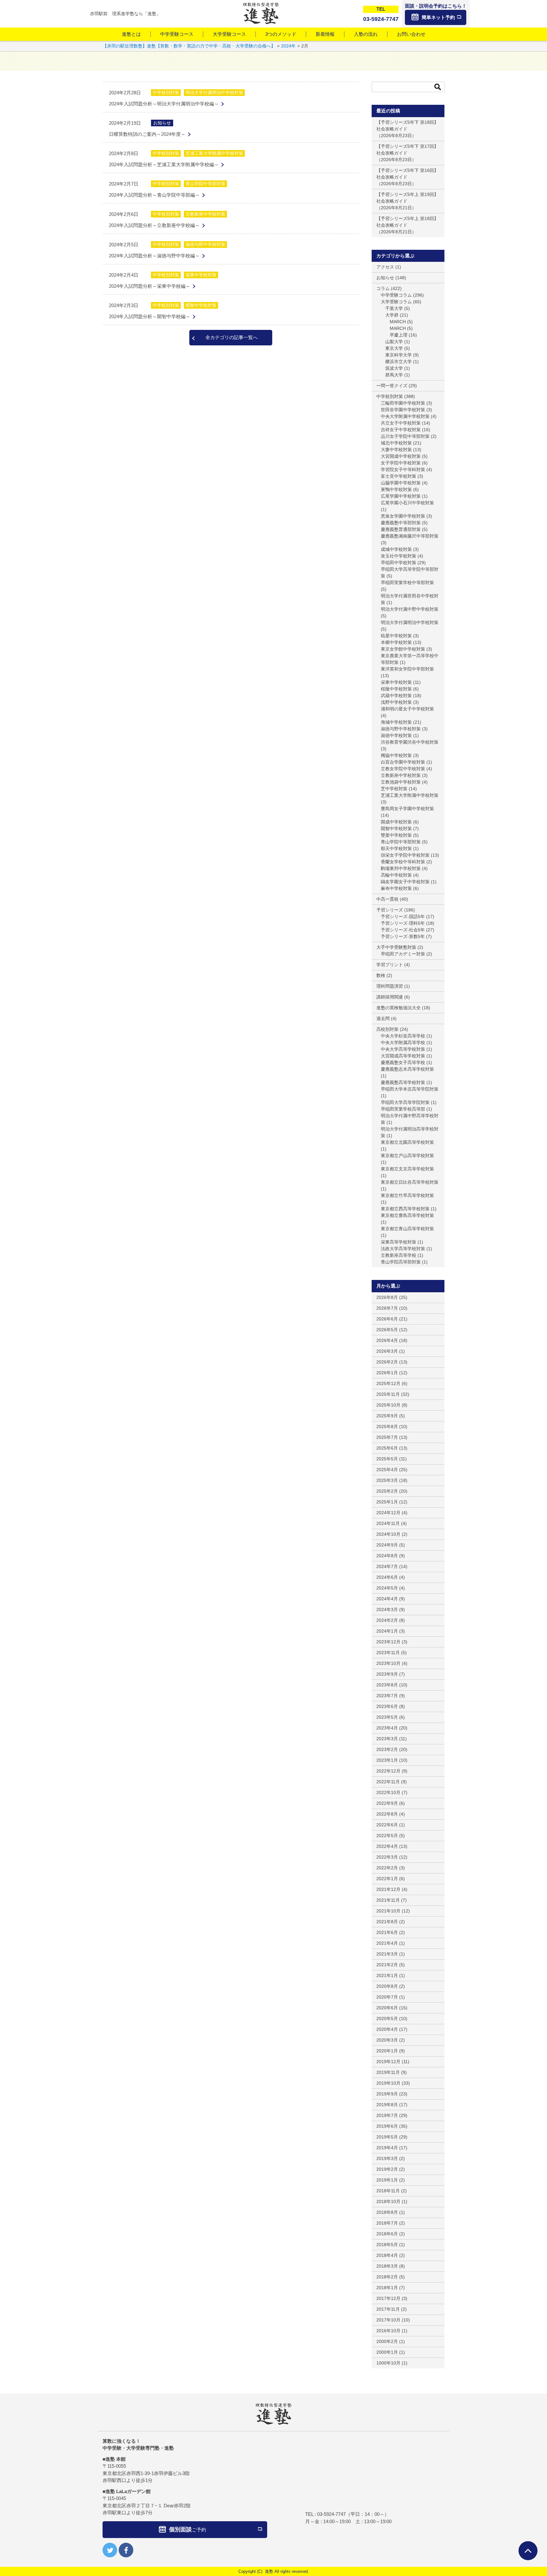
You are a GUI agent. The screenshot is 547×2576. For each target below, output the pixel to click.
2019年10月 (388, 2083)
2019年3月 (387, 2158)
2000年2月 (387, 2341)
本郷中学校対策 (396, 642)
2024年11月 (388, 1523)
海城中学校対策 (396, 722)
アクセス (385, 267)
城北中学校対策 (396, 443)
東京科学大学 (399, 355)
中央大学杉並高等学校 (403, 1036)
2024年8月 (387, 1556)
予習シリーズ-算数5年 (403, 936)
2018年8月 (387, 2212)
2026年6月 (387, 1319)
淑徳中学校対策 (396, 735)
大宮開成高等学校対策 (403, 1056)
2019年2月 (387, 2169)
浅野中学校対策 (396, 702)
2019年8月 (387, 2105)
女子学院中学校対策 (401, 463)
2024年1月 (387, 1631)
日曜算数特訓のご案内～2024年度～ (147, 134)
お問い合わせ (411, 34)
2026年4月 (387, 1340)
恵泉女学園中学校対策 (403, 516)
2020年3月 (387, 2040)
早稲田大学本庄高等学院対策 (410, 1089)
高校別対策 (387, 1029)
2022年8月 (387, 1814)
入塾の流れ (366, 34)
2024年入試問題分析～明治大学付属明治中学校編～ (164, 104)
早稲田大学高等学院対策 (405, 1102)
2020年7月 (387, 1997)
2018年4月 (387, 2255)
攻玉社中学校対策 (399, 556)
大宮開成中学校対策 (401, 456)
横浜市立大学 (399, 362)
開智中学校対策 (201, 305)
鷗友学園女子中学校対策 (405, 882)
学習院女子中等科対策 (403, 469)
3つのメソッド (281, 34)
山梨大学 (394, 342)
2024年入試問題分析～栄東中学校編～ (150, 286)
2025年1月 (387, 1502)
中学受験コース (177, 34)
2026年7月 (387, 1308)
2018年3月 (387, 2266)
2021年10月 (388, 1911)
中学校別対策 (166, 92)
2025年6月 (387, 1448)
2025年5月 (387, 1459)
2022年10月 (388, 1792)
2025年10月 (388, 1405)
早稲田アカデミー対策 (403, 954)
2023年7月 (387, 1696)
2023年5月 (387, 1717)
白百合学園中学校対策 (403, 762)
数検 (381, 975)
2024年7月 (387, 1566)
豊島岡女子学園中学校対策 (407, 809)
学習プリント (390, 965)
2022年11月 (388, 1782)
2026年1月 (387, 1373)
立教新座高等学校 (399, 1255)
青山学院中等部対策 (205, 184)
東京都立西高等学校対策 (405, 1209)
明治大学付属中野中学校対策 (410, 609)
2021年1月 (387, 1975)
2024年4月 (387, 1599)
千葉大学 (394, 308)
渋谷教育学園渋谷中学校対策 (410, 742)
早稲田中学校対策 (399, 563)
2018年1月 (387, 2288)
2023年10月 (388, 1663)
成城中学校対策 (396, 549)
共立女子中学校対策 (401, 423)
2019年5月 (387, 2137)
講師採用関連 (390, 997)
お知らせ (162, 123)
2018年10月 (388, 2201)
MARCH (398, 322)
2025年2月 (387, 1491)
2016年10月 (388, 2331)
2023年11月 (388, 1653)
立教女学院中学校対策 (403, 769)
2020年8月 (387, 1986)
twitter (110, 2550)
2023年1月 (387, 1760)
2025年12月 (388, 1383)
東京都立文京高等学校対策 (407, 1169)
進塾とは (131, 34)
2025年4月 (387, 1470)
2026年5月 (387, 1330)
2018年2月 (387, 2277)
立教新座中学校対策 (205, 214)
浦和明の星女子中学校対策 (407, 709)
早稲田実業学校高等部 (403, 1109)
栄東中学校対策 (201, 275)
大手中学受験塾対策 (396, 947)
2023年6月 (387, 1706)
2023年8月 (387, 1685)
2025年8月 (387, 1427)
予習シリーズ (390, 910)
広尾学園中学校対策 (401, 496)
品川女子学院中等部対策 (405, 436)
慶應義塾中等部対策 (401, 523)
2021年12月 (388, 1889)
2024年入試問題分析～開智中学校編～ (150, 316)
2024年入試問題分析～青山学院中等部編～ (154, 195)
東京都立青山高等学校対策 (407, 1229)
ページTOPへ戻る (528, 2551)
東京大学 (394, 348)
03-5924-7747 (331, 2514)
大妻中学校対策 (396, 450)
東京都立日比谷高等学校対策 (410, 1182)
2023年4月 (387, 1728)
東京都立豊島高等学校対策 (407, 1215)
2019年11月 (388, 2072)
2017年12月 (388, 2298)
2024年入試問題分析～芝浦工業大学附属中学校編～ (164, 164)
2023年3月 (387, 1739)
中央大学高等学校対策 (403, 1049)
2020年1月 (387, 2051)
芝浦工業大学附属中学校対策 (214, 153)
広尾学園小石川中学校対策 (407, 503)
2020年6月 (387, 2008)
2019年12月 (388, 2062)
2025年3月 (387, 1480)
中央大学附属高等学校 (403, 1042)
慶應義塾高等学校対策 (403, 1082)
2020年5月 (387, 2019)
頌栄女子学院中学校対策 (405, 855)
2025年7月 (387, 1437)
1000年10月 (388, 2363)
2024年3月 (387, 1609)
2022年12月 (388, 1771)
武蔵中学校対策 (396, 696)
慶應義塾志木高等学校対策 (407, 1069)
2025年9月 (387, 1416)
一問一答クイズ (392, 386)
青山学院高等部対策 (401, 1262)
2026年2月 (387, 1362)
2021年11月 (388, 1900)
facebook (126, 2550)
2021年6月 (387, 1932)
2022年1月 (387, 1879)
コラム (383, 288)
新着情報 (325, 34)
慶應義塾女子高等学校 (403, 1062)
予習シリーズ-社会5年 (403, 930)
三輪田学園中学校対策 (403, 403)
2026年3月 (387, 1351)
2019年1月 (387, 2180)
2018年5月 (387, 2245)
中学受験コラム (396, 295)
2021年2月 (387, 1965)
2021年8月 (387, 1922)
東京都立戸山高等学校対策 (407, 1156)
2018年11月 (388, 2191)
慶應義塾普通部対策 (401, 529)
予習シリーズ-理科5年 (403, 923)
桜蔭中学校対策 (396, 689)
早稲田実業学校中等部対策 (407, 583)
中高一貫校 (387, 899)
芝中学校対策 (394, 789)
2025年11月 (388, 1394)
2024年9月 (387, 1545)
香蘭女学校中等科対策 (403, 862)
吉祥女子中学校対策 (401, 430)
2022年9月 (387, 1803)
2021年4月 (387, 1943)
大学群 (392, 315)
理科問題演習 (390, 986)
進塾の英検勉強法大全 (399, 1008)
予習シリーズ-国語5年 (403, 916)
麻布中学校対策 (396, 888)
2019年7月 (387, 2115)
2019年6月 (387, 2126)
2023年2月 (387, 1749)
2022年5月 (387, 1836)
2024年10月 (388, 1534)
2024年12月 (388, 1513)
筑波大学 (394, 368)
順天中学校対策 (396, 848)
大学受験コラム (396, 302)
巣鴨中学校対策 (396, 489)
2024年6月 (387, 1577)
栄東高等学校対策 (399, 1242)
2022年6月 (387, 1825)
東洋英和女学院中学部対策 (407, 669)
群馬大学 (394, 375)
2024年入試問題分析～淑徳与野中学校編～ (154, 256)
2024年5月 (387, 1588)
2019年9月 (387, 2094)
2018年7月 (387, 2223)
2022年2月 (387, 1868)
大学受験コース (229, 34)
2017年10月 (388, 2320)
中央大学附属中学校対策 (405, 416)
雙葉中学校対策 (396, 835)
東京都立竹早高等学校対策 (407, 1195)
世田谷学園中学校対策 (403, 410)
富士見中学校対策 (399, 476)
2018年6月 (387, 2234)
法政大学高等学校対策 (403, 1249)
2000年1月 (387, 2352)
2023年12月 (388, 1642)
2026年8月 (387, 1297)
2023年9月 (387, 1674)
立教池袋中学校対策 (401, 782)
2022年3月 (387, 1857)
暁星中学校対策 (396, 636)
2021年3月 (387, 1954)
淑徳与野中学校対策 (205, 244)
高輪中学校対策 (396, 875)
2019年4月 (387, 2148)
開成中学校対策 (396, 822)
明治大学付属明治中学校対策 (214, 92)
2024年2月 (387, 1620)
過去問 (383, 1018)
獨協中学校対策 (396, 755)
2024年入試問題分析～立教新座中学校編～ (154, 225)
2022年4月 (387, 1846)
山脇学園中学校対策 (401, 483)
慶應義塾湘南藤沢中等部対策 (410, 536)
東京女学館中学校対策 (403, 649)
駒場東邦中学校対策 (401, 868)
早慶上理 (399, 335)
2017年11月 (388, 2309)
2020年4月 (387, 2029)
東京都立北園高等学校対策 (407, 1142)
